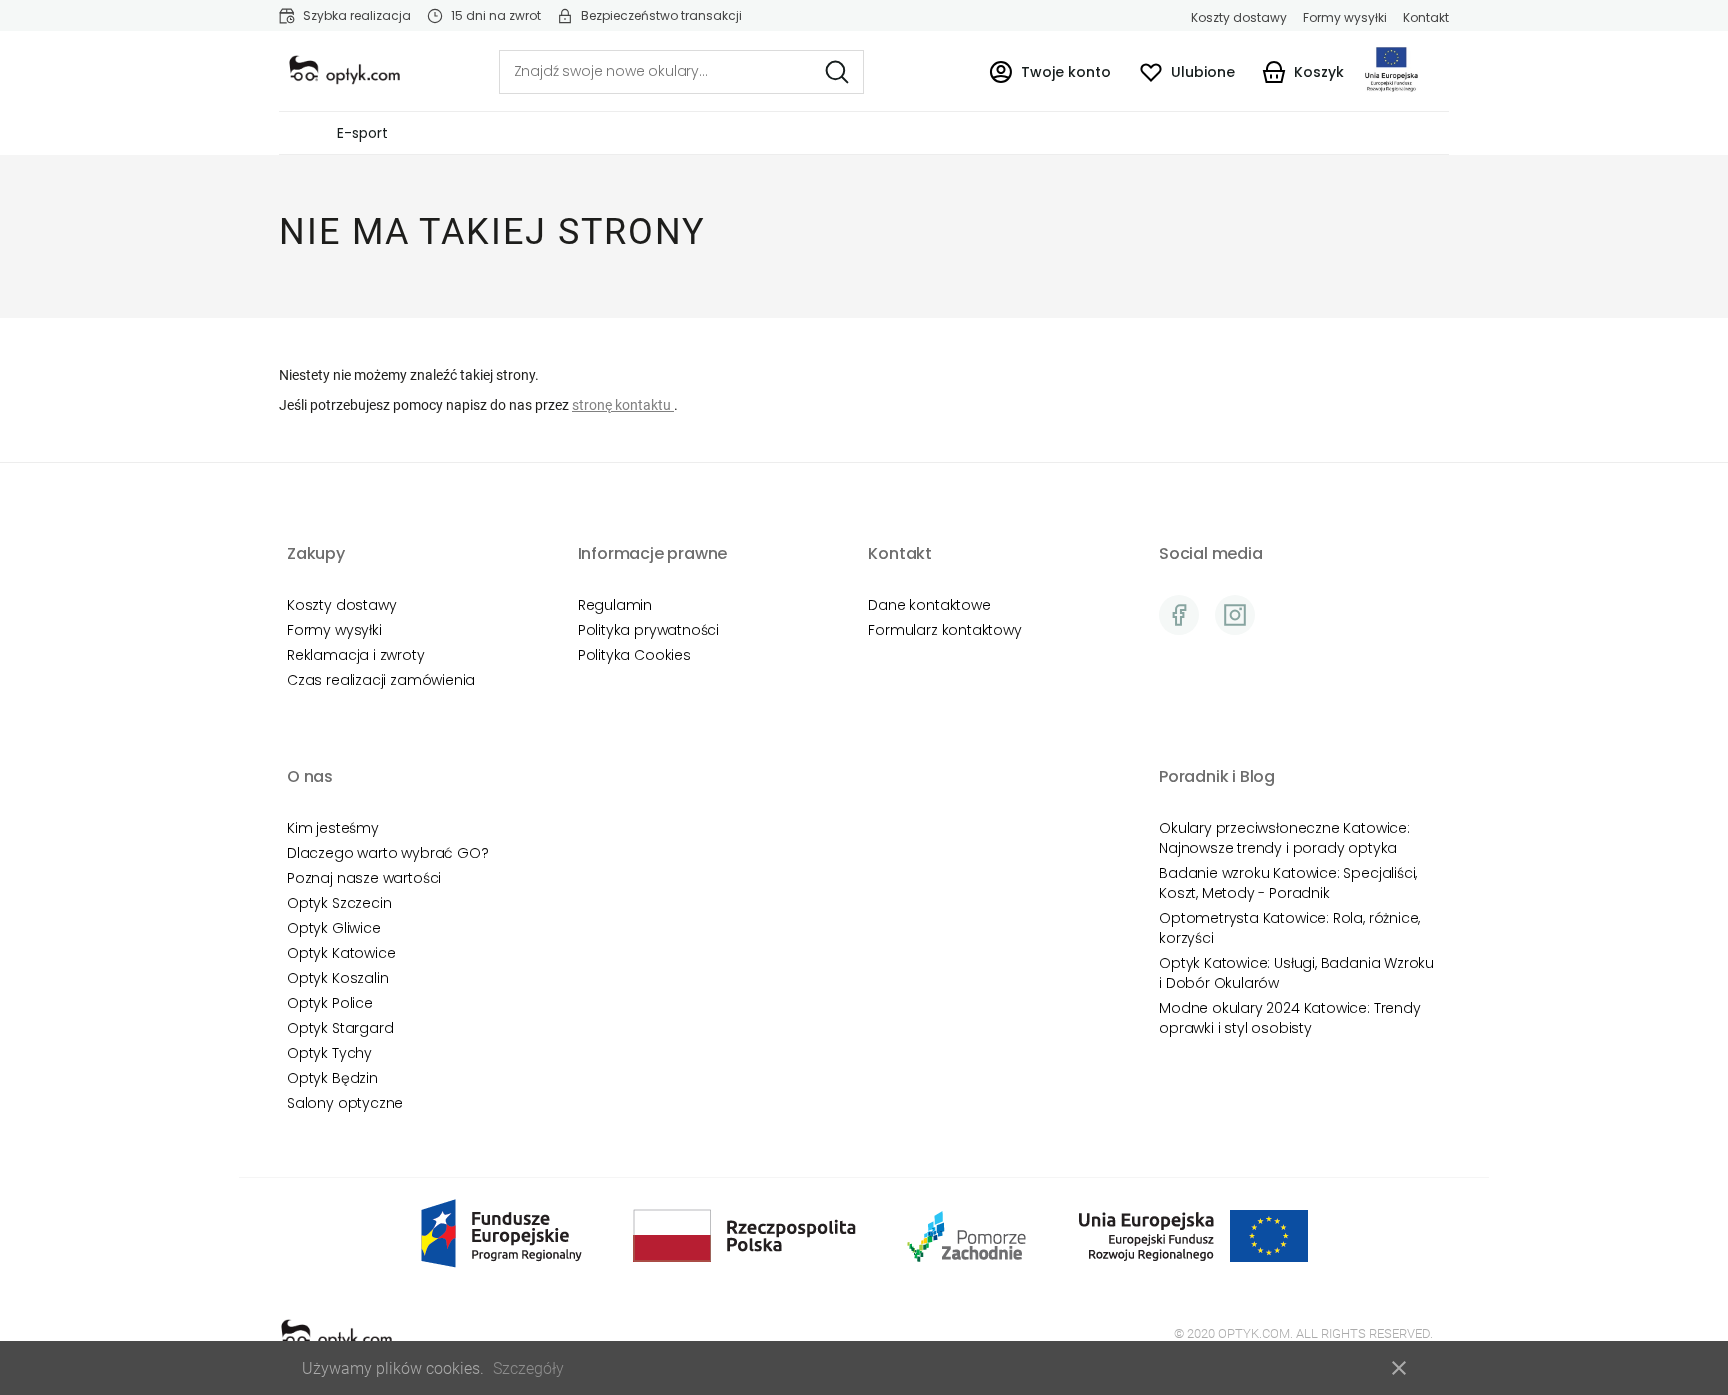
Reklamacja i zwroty (356, 655)
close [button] (1399, 1368)
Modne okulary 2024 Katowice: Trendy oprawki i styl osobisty (1290, 1018)
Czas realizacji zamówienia (381, 680)
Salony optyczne (345, 1103)
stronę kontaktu (623, 405)
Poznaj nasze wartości (364, 878)
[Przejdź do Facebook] (1179, 615)
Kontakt (1426, 18)
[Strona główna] (344, 70)
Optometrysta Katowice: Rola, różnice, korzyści (1289, 928)
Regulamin (615, 605)
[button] (1050, 71)
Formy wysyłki (1345, 18)
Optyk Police (330, 1003)
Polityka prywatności (648, 630)
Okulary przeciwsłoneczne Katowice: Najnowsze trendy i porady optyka (1284, 838)
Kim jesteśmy (333, 828)
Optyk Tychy (329, 1053)
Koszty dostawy (1239, 18)
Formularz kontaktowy (944, 630)
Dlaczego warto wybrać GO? (387, 853)
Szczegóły (528, 1368)
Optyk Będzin (332, 1078)
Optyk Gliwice (334, 928)
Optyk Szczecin (339, 903)
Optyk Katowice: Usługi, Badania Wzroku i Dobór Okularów (1296, 973)
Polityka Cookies (634, 655)
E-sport (362, 133)
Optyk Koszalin (337, 978)
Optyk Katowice (341, 953)
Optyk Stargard (340, 1028)
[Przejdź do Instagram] (1235, 615)
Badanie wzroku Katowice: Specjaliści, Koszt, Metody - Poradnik (1288, 883)
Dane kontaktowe (929, 605)
